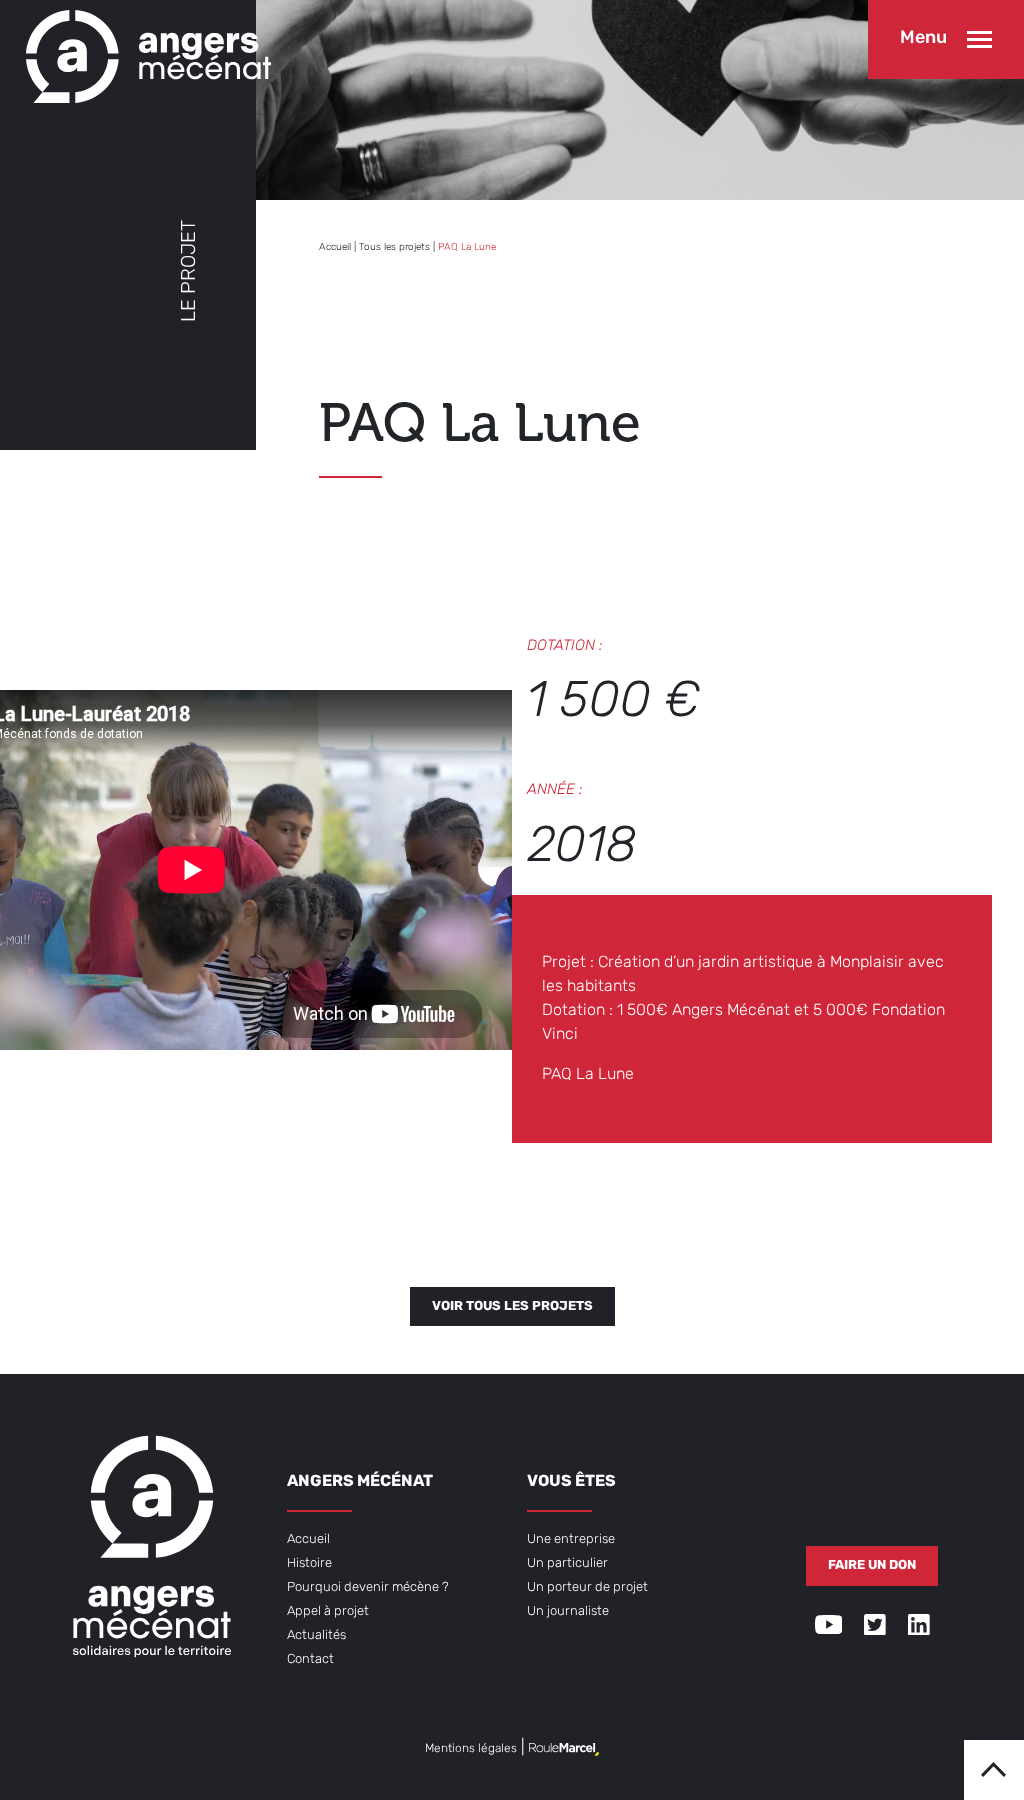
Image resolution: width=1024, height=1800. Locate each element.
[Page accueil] (143, 51)
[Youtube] (829, 1628)
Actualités (316, 1635)
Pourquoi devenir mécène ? (368, 1587)
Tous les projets (394, 247)
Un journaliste (568, 1611)
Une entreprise (571, 1539)
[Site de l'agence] (564, 1749)
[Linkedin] (919, 1629)
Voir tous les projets (512, 1306)
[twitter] (875, 1629)
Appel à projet (328, 1611)
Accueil (335, 247)
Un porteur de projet (587, 1587)
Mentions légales (471, 1749)
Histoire (309, 1563)
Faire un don (872, 1565)
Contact (310, 1659)
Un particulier (567, 1563)
